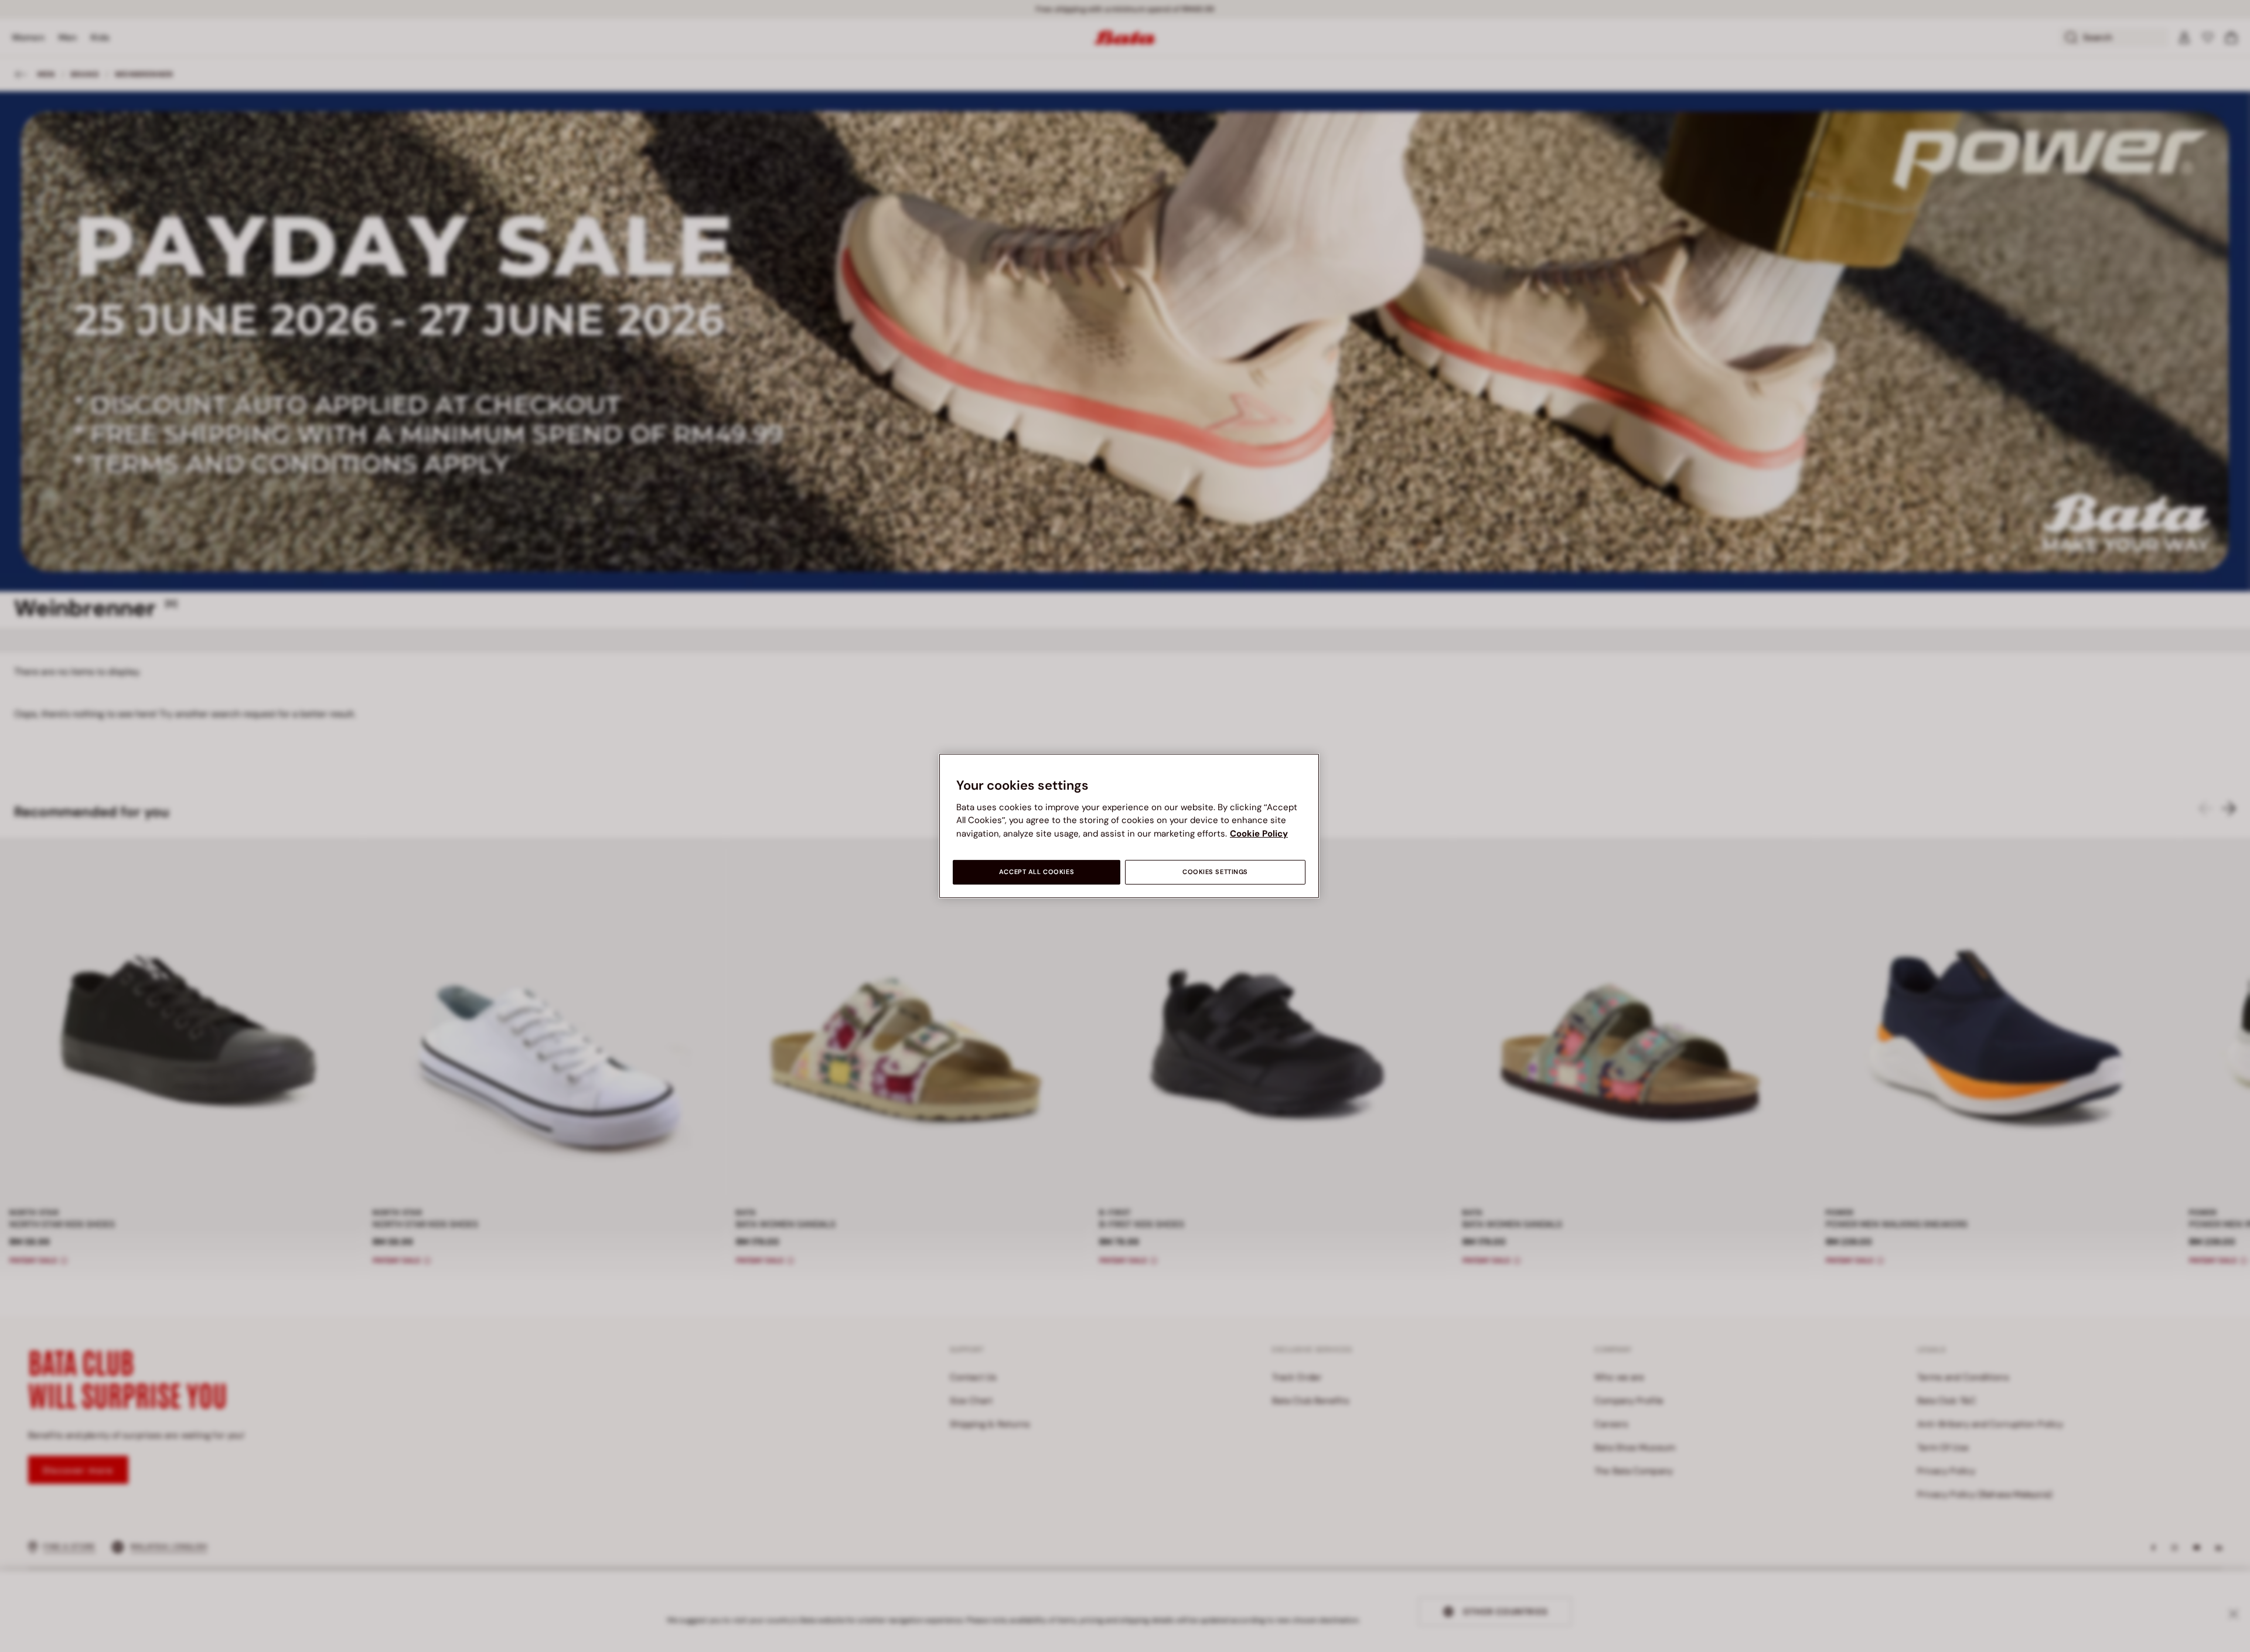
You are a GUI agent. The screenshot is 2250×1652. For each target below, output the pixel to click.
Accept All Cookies (1037, 872)
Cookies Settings (1215, 872)
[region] (1129, 826)
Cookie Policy (1259, 834)
